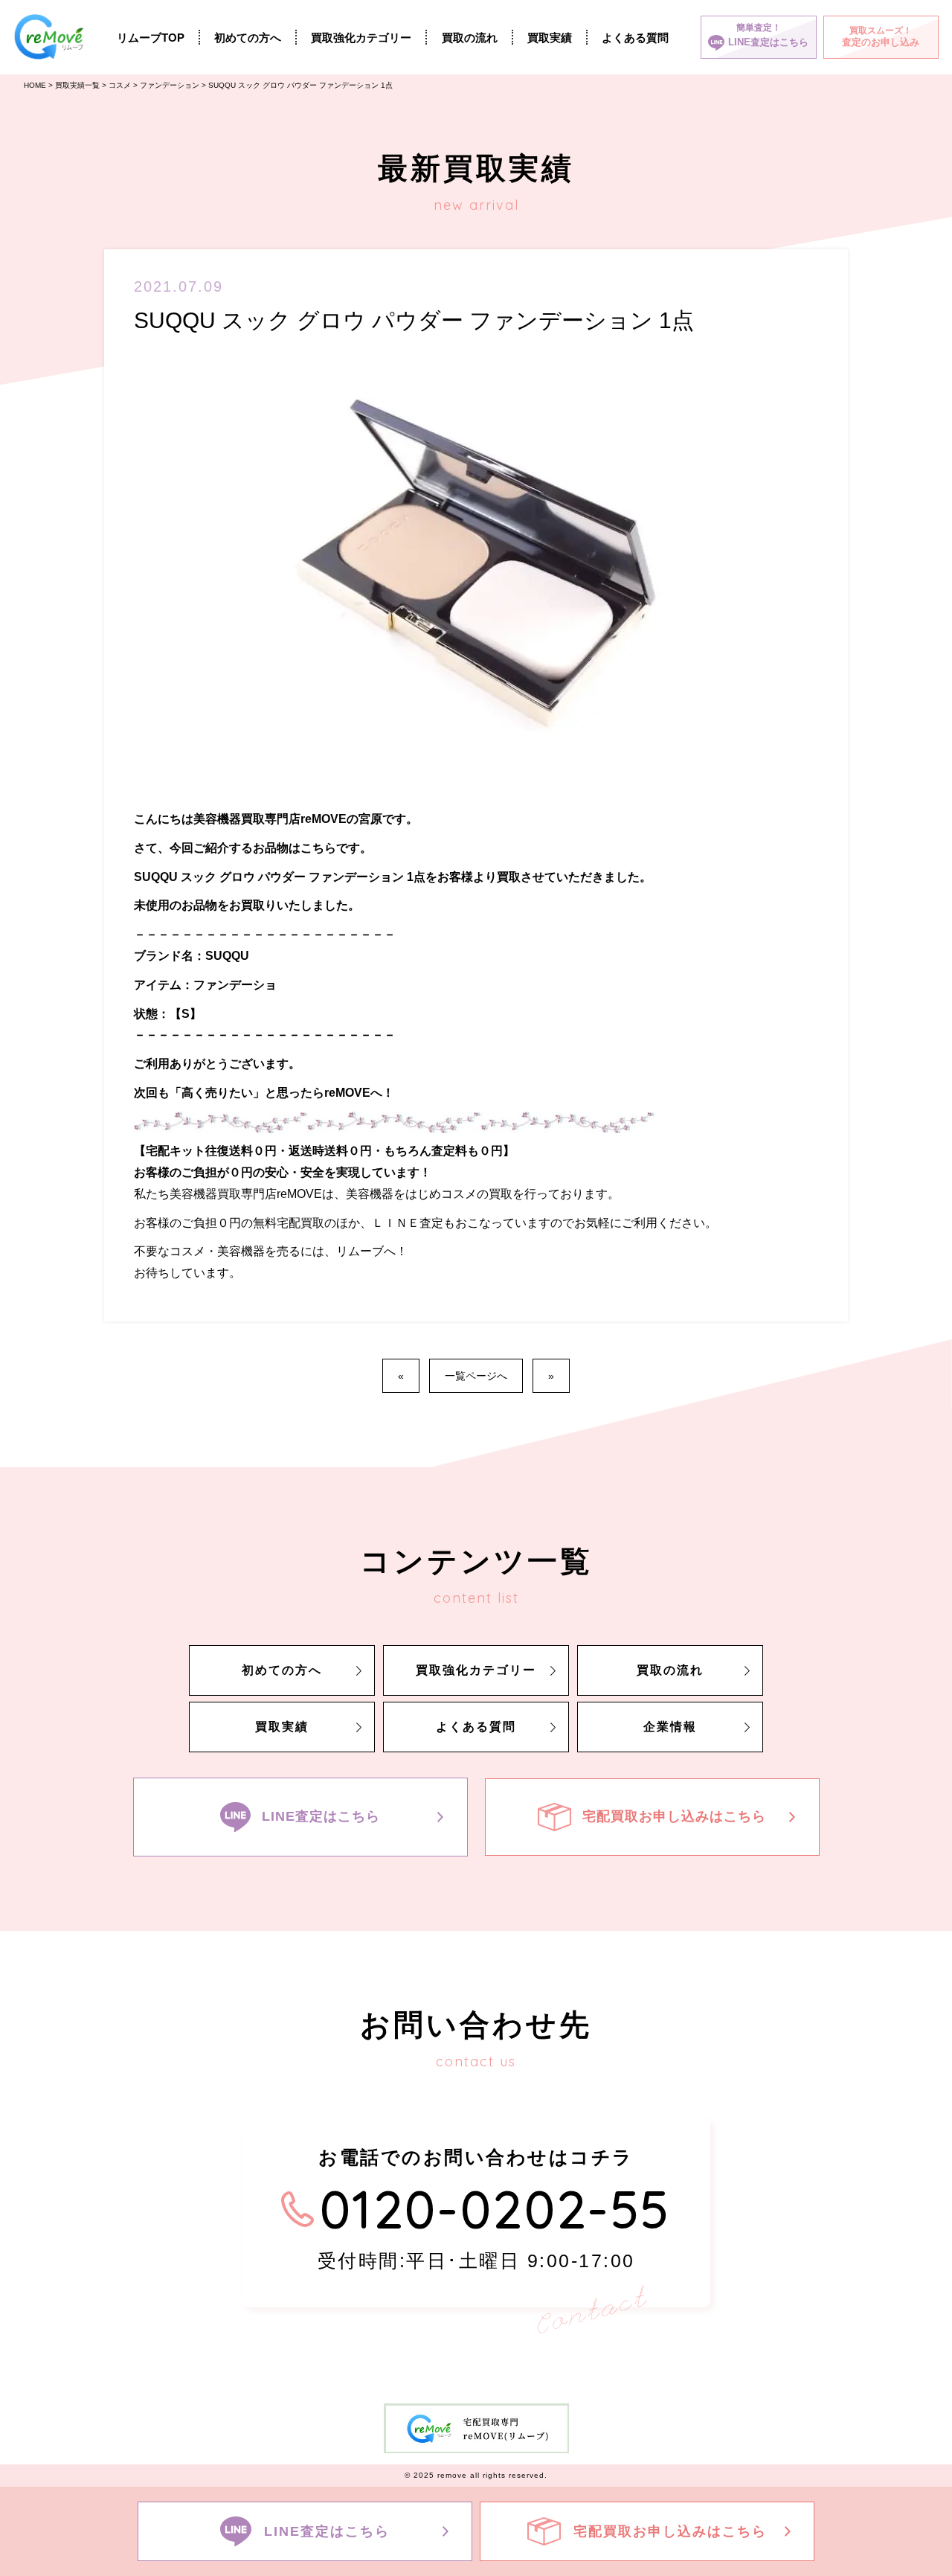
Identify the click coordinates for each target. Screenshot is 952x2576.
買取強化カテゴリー (361, 38)
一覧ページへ (476, 1376)
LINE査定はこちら (321, 1816)
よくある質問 (635, 38)
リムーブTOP (151, 38)
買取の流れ (470, 38)
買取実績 (550, 38)
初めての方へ (248, 38)
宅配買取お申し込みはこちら (674, 1816)
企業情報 (670, 1727)
